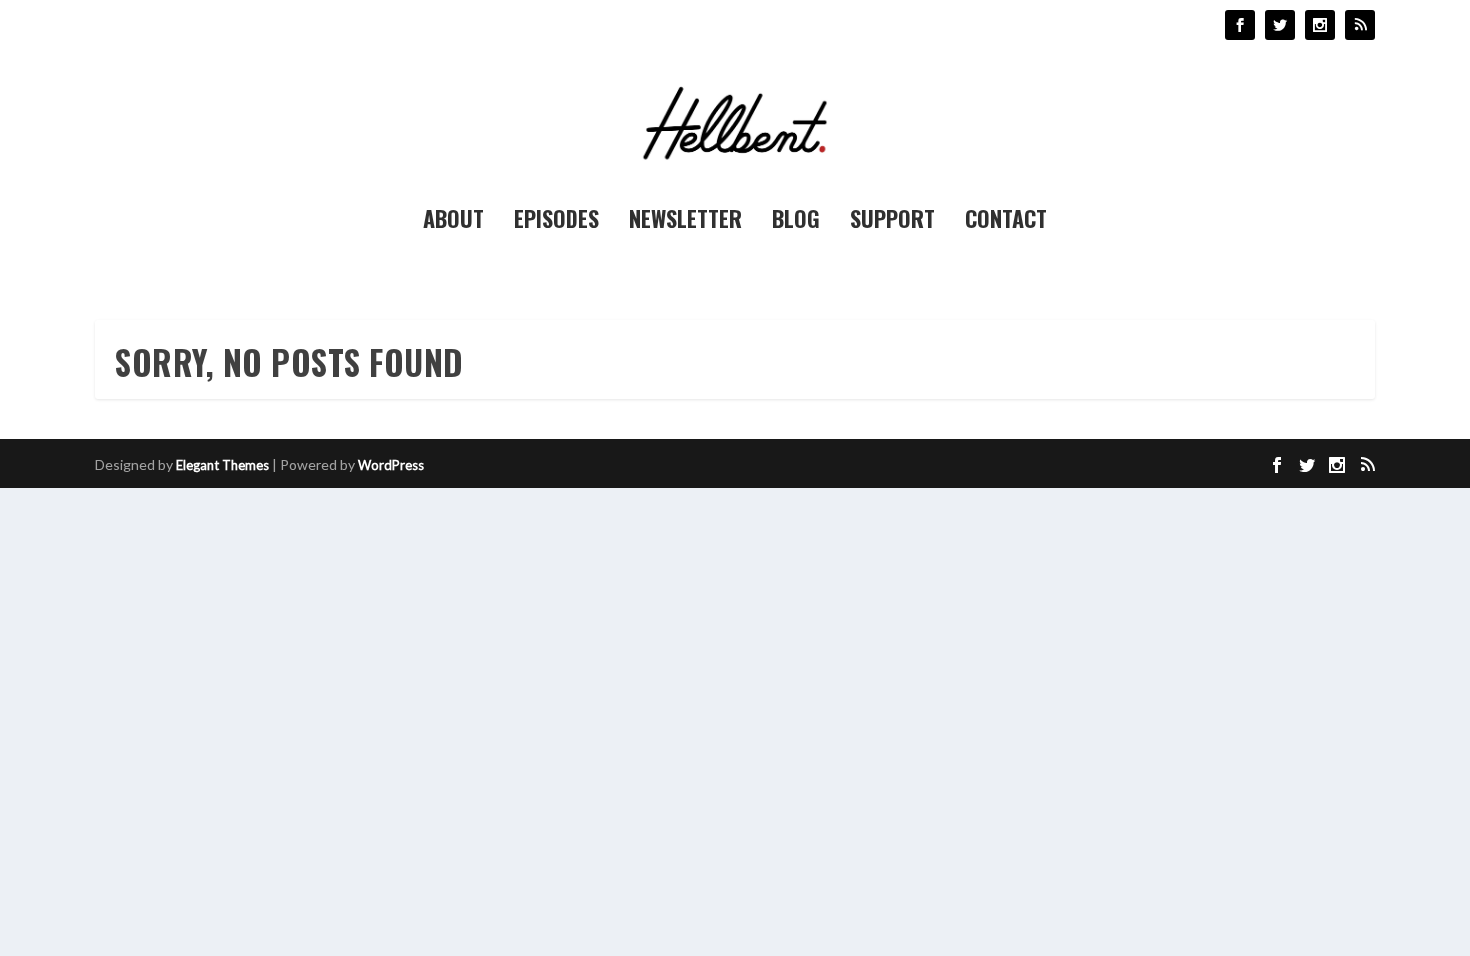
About (453, 222)
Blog (796, 222)
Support (892, 222)
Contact (1006, 222)
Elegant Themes (222, 465)
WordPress (391, 465)
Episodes (556, 222)
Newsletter (685, 222)
